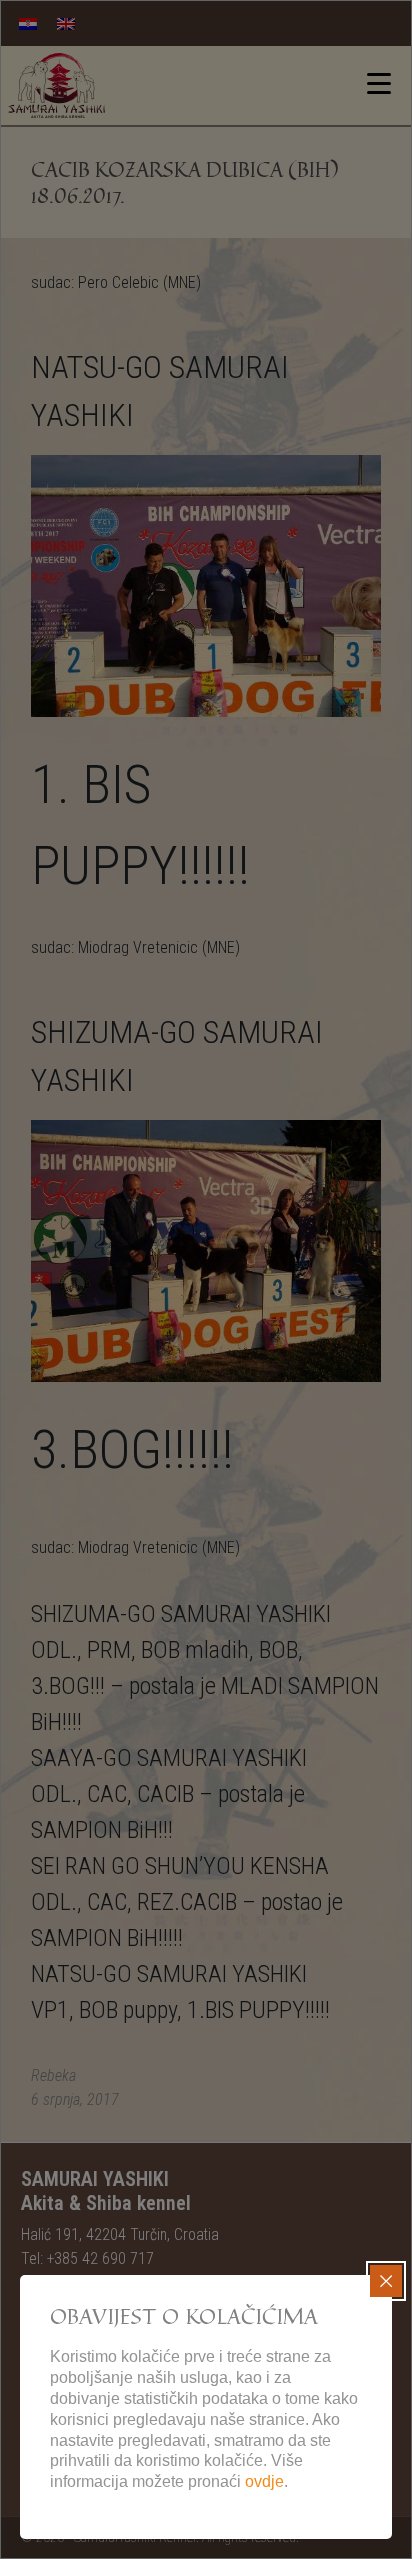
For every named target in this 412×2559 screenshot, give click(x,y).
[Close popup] (386, 2281)
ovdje (264, 2481)
